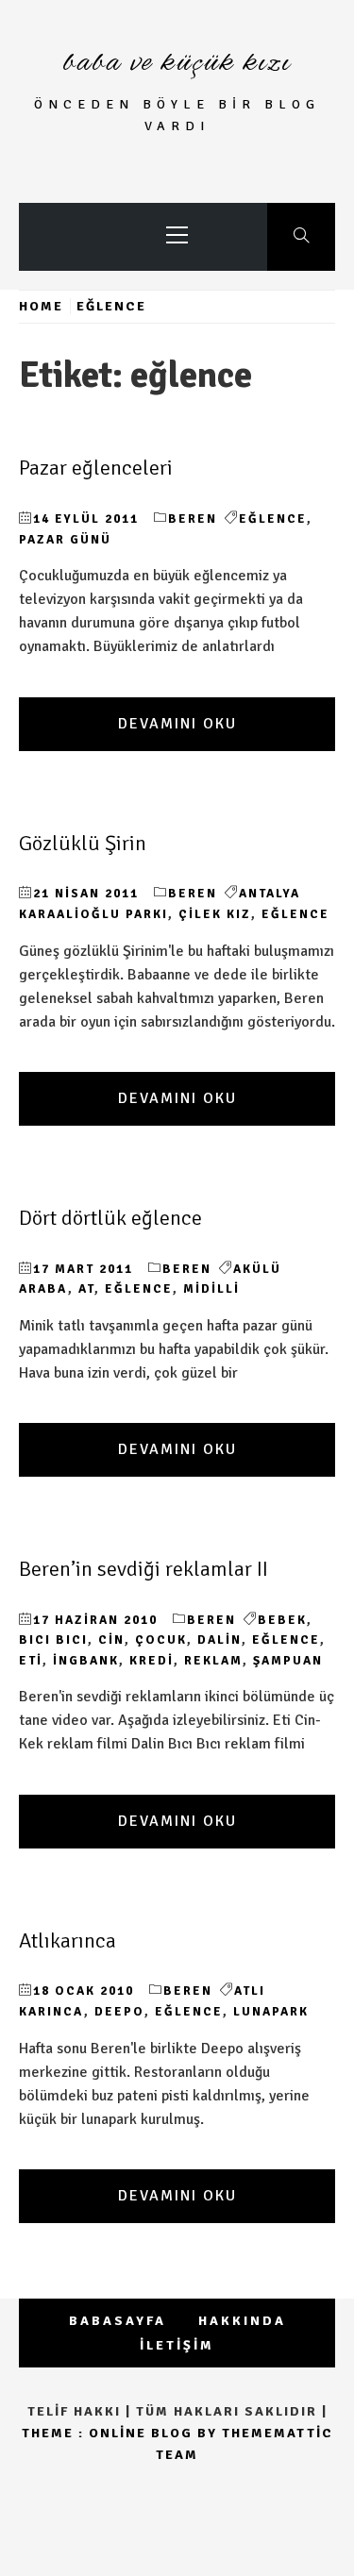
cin (111, 1640)
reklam (213, 1661)
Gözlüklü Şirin (83, 844)
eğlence (273, 519)
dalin (219, 1640)
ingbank (86, 1661)
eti (31, 1661)
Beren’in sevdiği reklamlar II (143, 1569)
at (86, 1289)
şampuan (288, 1661)
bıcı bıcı (53, 1640)
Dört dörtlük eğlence (110, 1218)
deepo (119, 2012)
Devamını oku (177, 724)
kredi (152, 1661)
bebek (282, 1620)
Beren (193, 519)
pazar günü (65, 540)
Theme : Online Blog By (122, 2433)
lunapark (271, 2012)
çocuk (161, 1640)
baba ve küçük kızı (177, 63)
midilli (211, 1289)
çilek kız (215, 914)
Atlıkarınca (67, 1941)
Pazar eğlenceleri (96, 468)
